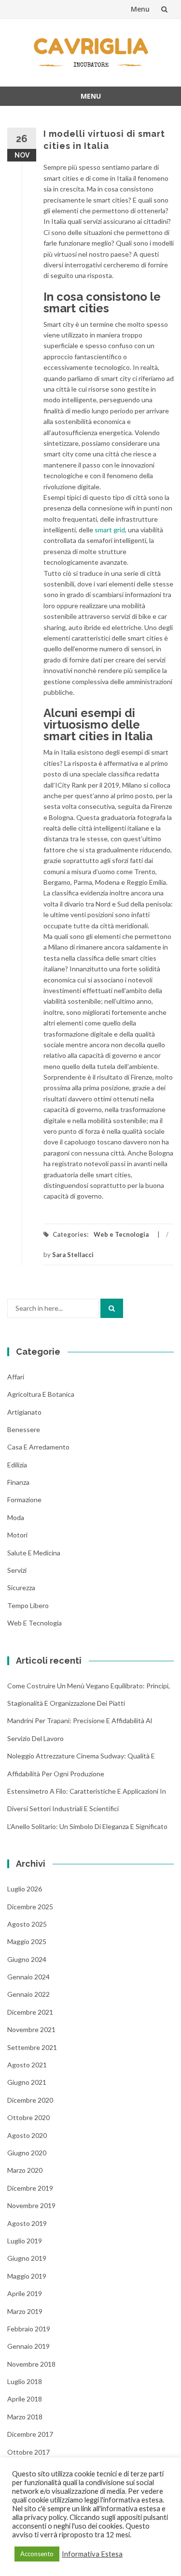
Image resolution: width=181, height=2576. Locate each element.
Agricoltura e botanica (41, 1394)
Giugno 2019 (27, 2258)
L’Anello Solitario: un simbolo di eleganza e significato (87, 1826)
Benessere (24, 1429)
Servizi (17, 1570)
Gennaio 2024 (28, 1977)
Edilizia (17, 1465)
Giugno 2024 (27, 1959)
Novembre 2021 (31, 2029)
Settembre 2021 (32, 2047)
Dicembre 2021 (30, 2012)
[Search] (112, 1308)
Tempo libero (28, 1605)
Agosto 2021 (27, 2065)
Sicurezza (21, 1588)
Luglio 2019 (25, 2241)
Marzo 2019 (25, 2311)
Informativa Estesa (92, 2554)
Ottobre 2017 (28, 2452)
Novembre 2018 (31, 2364)
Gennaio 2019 (28, 2346)
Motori (17, 1535)
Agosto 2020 (27, 2135)
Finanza (18, 1482)
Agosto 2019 (27, 2223)
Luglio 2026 (25, 1889)
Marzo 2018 (25, 2417)
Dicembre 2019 (30, 2188)
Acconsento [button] (37, 2554)
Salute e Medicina (34, 1553)
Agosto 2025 (27, 1924)
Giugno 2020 (27, 2153)
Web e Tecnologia (121, 1234)
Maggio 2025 (27, 1941)
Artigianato (24, 1412)
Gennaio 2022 (28, 1994)
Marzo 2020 (25, 2170)
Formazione (24, 1500)
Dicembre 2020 (30, 2100)
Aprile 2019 (25, 2293)
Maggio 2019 (27, 2276)
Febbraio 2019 (29, 2329)
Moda (16, 1517)
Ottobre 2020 (28, 2117)
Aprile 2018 (25, 2399)
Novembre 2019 (31, 2205)
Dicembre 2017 (30, 2434)
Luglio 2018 (25, 2381)
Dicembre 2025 (30, 1907)
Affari (16, 1377)
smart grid (110, 530)
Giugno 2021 (27, 2082)
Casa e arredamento (38, 1447)
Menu (140, 9)
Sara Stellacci (73, 1255)
